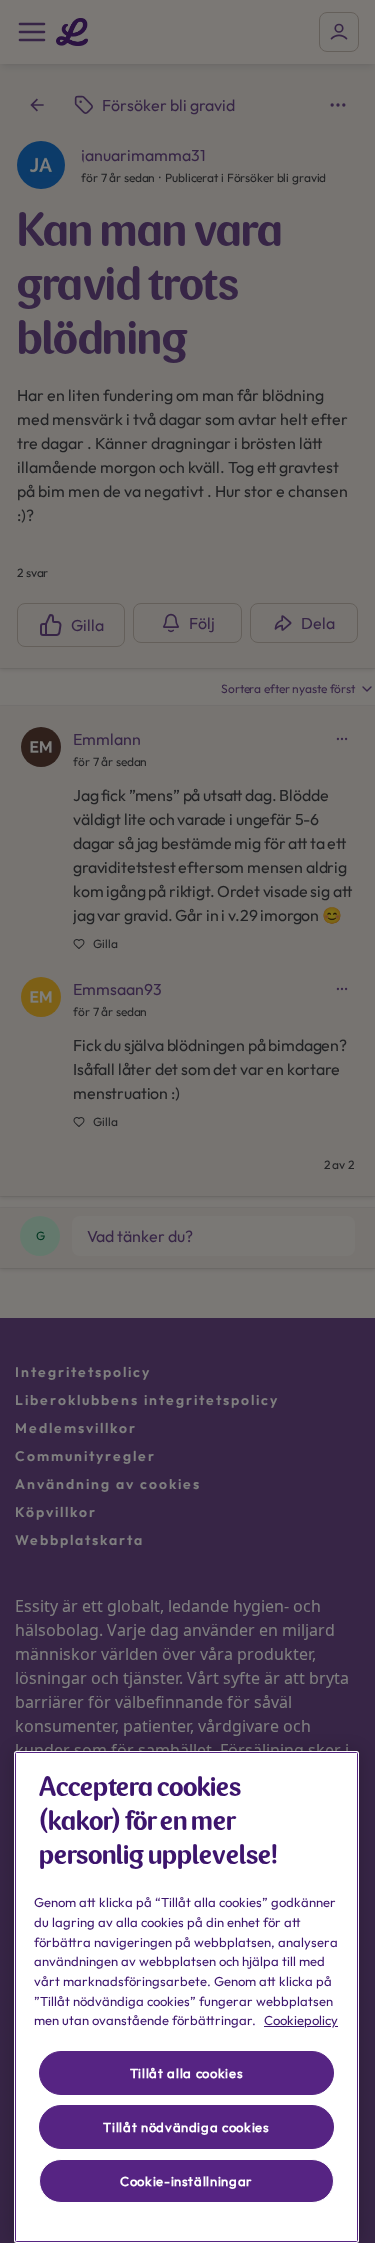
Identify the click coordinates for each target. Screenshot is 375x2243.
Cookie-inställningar (186, 2181)
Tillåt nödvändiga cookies (186, 2127)
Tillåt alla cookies (186, 2073)
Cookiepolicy (301, 2020)
